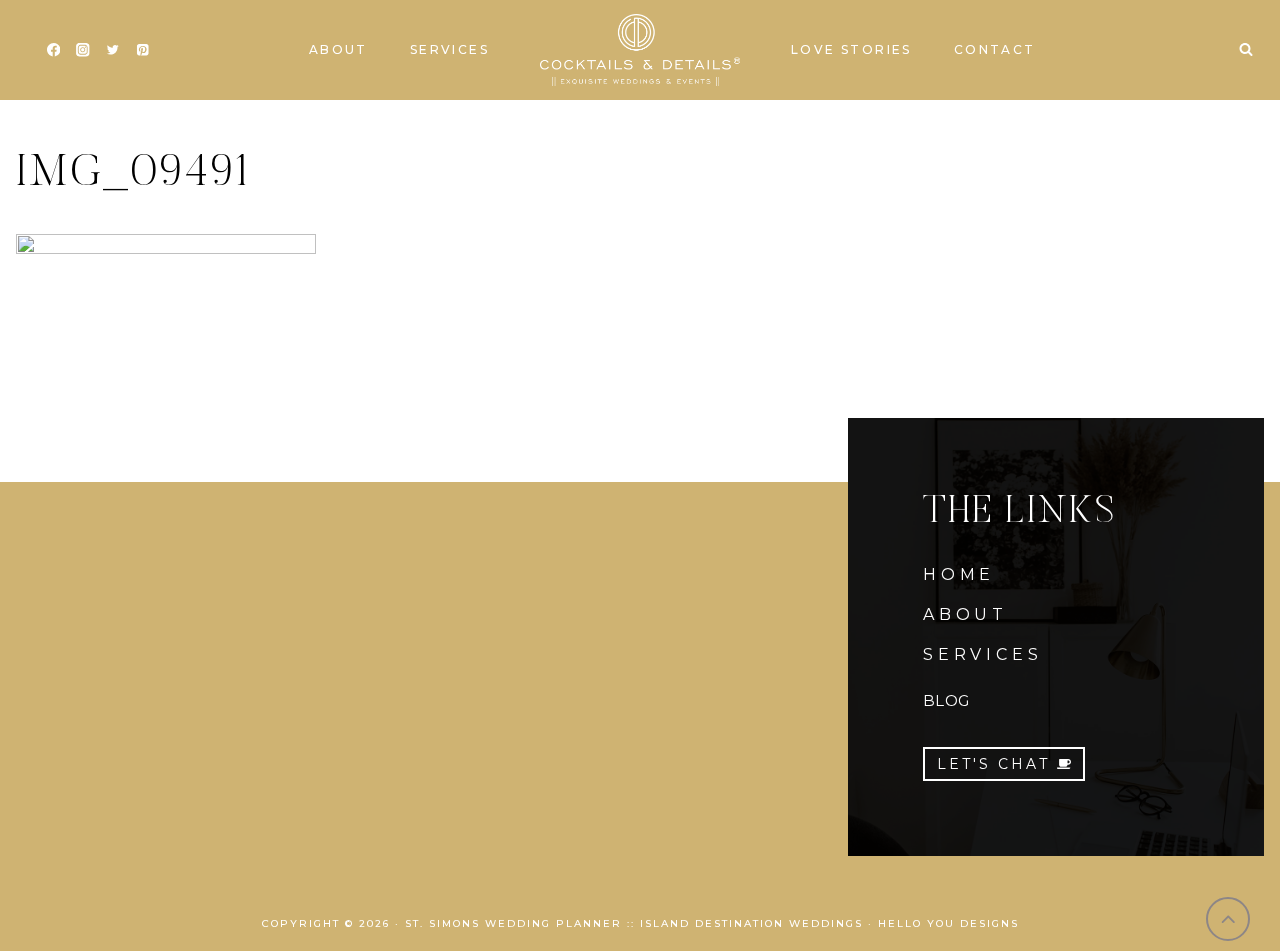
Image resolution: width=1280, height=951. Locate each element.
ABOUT (965, 614)
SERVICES (982, 654)
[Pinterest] (142, 50)
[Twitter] (112, 50)
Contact (995, 49)
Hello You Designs (948, 923)
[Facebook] (53, 50)
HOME (959, 574)
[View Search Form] (1246, 50)
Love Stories (851, 49)
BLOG (946, 700)
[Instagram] (83, 50)
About (338, 49)
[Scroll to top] (1228, 919)
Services (449, 49)
